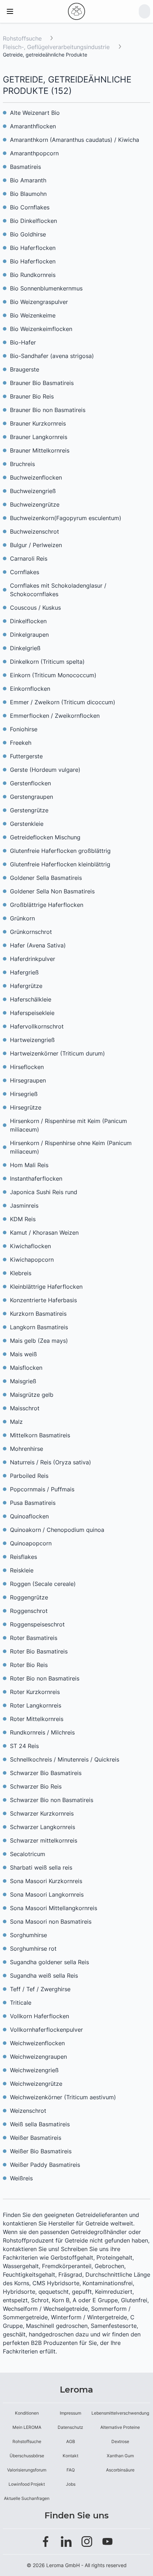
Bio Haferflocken (33, 248)
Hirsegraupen (28, 1080)
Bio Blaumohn (28, 194)
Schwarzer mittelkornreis (44, 1840)
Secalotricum (28, 1854)
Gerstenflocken (30, 783)
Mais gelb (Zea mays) (39, 1341)
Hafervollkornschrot (37, 1026)
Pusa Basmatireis (33, 1503)
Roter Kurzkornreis (35, 1692)
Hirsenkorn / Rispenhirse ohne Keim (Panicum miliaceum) (71, 1147)
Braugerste (25, 369)
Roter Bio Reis (29, 1665)
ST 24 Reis (24, 1746)
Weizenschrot (28, 2111)
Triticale (21, 2003)
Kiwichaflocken (30, 1246)
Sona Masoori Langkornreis (47, 1894)
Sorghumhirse (28, 1935)
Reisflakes (23, 1557)
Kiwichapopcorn (32, 1260)
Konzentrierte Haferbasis (43, 1300)
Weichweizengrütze (36, 2084)
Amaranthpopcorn (34, 153)
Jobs (71, 2484)
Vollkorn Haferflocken (39, 2016)
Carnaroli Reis (29, 559)
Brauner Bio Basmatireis (42, 383)
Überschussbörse (27, 2456)
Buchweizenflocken (36, 477)
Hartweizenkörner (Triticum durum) (57, 1053)
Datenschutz (70, 2427)
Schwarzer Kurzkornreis (42, 1813)
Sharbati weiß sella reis (41, 1867)
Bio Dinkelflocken (33, 221)
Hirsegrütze (26, 1107)
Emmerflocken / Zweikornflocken (55, 716)
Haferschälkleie (31, 999)
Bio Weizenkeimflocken (41, 329)
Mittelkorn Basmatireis (40, 1435)
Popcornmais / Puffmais (42, 1489)
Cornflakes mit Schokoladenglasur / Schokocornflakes (58, 590)
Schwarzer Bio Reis (36, 1786)
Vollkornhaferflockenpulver (46, 2030)
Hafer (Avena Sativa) (38, 945)
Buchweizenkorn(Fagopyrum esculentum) (66, 518)
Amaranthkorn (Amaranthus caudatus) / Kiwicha (75, 140)
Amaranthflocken (33, 126)
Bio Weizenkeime (33, 315)
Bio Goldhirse (28, 234)
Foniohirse (24, 729)
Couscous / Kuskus (35, 608)
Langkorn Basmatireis (39, 1327)
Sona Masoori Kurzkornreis (46, 1881)
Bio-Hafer (23, 342)
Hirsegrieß (24, 1094)
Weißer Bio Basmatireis (41, 2151)
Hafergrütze (26, 986)
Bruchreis (22, 464)
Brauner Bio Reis (32, 396)
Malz (16, 1422)
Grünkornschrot (31, 932)
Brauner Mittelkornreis (40, 450)
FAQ (71, 2470)
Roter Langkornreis (36, 1705)
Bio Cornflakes (30, 207)
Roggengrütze (29, 1597)
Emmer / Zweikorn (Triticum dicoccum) (63, 702)
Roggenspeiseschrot (37, 1624)
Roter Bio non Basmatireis (45, 1678)
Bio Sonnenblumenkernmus (46, 288)
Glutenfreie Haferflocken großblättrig (60, 851)
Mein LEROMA (27, 2427)
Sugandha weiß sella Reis (44, 1976)
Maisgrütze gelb (32, 1395)
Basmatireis (25, 167)
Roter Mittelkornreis (37, 1719)
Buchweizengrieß (33, 491)
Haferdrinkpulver (33, 959)
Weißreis (21, 2178)
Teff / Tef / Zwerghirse (40, 1989)
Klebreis (21, 1273)
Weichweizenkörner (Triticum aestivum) (63, 2097)
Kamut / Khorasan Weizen (44, 1233)
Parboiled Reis (29, 1476)
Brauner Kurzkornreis (38, 423)
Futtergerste (26, 756)
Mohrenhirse (27, 1449)
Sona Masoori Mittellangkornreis (54, 1908)
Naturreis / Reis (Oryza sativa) (51, 1462)
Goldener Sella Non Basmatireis (52, 891)
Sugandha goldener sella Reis (49, 1962)
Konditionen (27, 2413)
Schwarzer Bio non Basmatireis (52, 1800)
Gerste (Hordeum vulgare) (45, 770)
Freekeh (21, 743)
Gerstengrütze (29, 810)
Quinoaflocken (29, 1516)
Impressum (70, 2413)
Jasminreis (24, 1206)
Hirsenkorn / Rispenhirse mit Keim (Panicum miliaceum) (68, 1125)
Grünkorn (22, 918)
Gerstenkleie (27, 824)
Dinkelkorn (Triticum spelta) (47, 662)
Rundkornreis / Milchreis (42, 1732)
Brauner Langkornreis (39, 437)
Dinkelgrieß (25, 648)
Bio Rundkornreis (33, 275)
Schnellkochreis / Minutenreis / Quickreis (65, 1759)
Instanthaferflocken (36, 1179)
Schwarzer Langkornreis (43, 1827)
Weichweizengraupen (38, 2057)
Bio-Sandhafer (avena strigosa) (52, 356)
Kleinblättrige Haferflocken (46, 1287)
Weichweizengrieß (34, 2070)
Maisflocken (26, 1368)
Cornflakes (25, 572)
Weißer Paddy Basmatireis (45, 2165)
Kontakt (70, 2456)
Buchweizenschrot (35, 531)
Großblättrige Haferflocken (47, 905)
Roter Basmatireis (34, 1638)
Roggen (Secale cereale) (43, 1584)
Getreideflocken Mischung (45, 837)
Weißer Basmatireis (36, 2138)
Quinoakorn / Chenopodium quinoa (57, 1530)
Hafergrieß (24, 972)
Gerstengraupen (31, 797)
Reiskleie (22, 1570)
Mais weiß (23, 1354)
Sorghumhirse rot (33, 1949)
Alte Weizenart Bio (35, 113)
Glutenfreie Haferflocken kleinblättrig (60, 864)
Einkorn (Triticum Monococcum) (53, 675)
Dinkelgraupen (29, 635)
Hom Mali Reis (29, 1165)
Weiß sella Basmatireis (40, 2124)
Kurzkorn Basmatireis (38, 1314)
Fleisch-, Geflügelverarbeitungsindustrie (57, 47)
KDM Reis (23, 1219)
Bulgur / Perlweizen (36, 545)
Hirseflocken (27, 1067)
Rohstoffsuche (22, 38)
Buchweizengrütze (35, 504)
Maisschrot (25, 1408)
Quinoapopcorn (31, 1543)
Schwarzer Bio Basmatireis (46, 1773)
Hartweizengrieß (32, 1040)
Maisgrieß (23, 1381)
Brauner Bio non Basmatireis (48, 410)
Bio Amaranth (28, 180)
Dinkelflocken (28, 621)
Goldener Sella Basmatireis (46, 878)
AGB (71, 2441)
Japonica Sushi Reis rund (44, 1192)
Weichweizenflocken (37, 2043)
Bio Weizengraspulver (39, 302)
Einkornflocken (30, 689)
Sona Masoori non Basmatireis (51, 1922)
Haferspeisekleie (32, 1013)
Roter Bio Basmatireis (39, 1651)
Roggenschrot (29, 1611)
